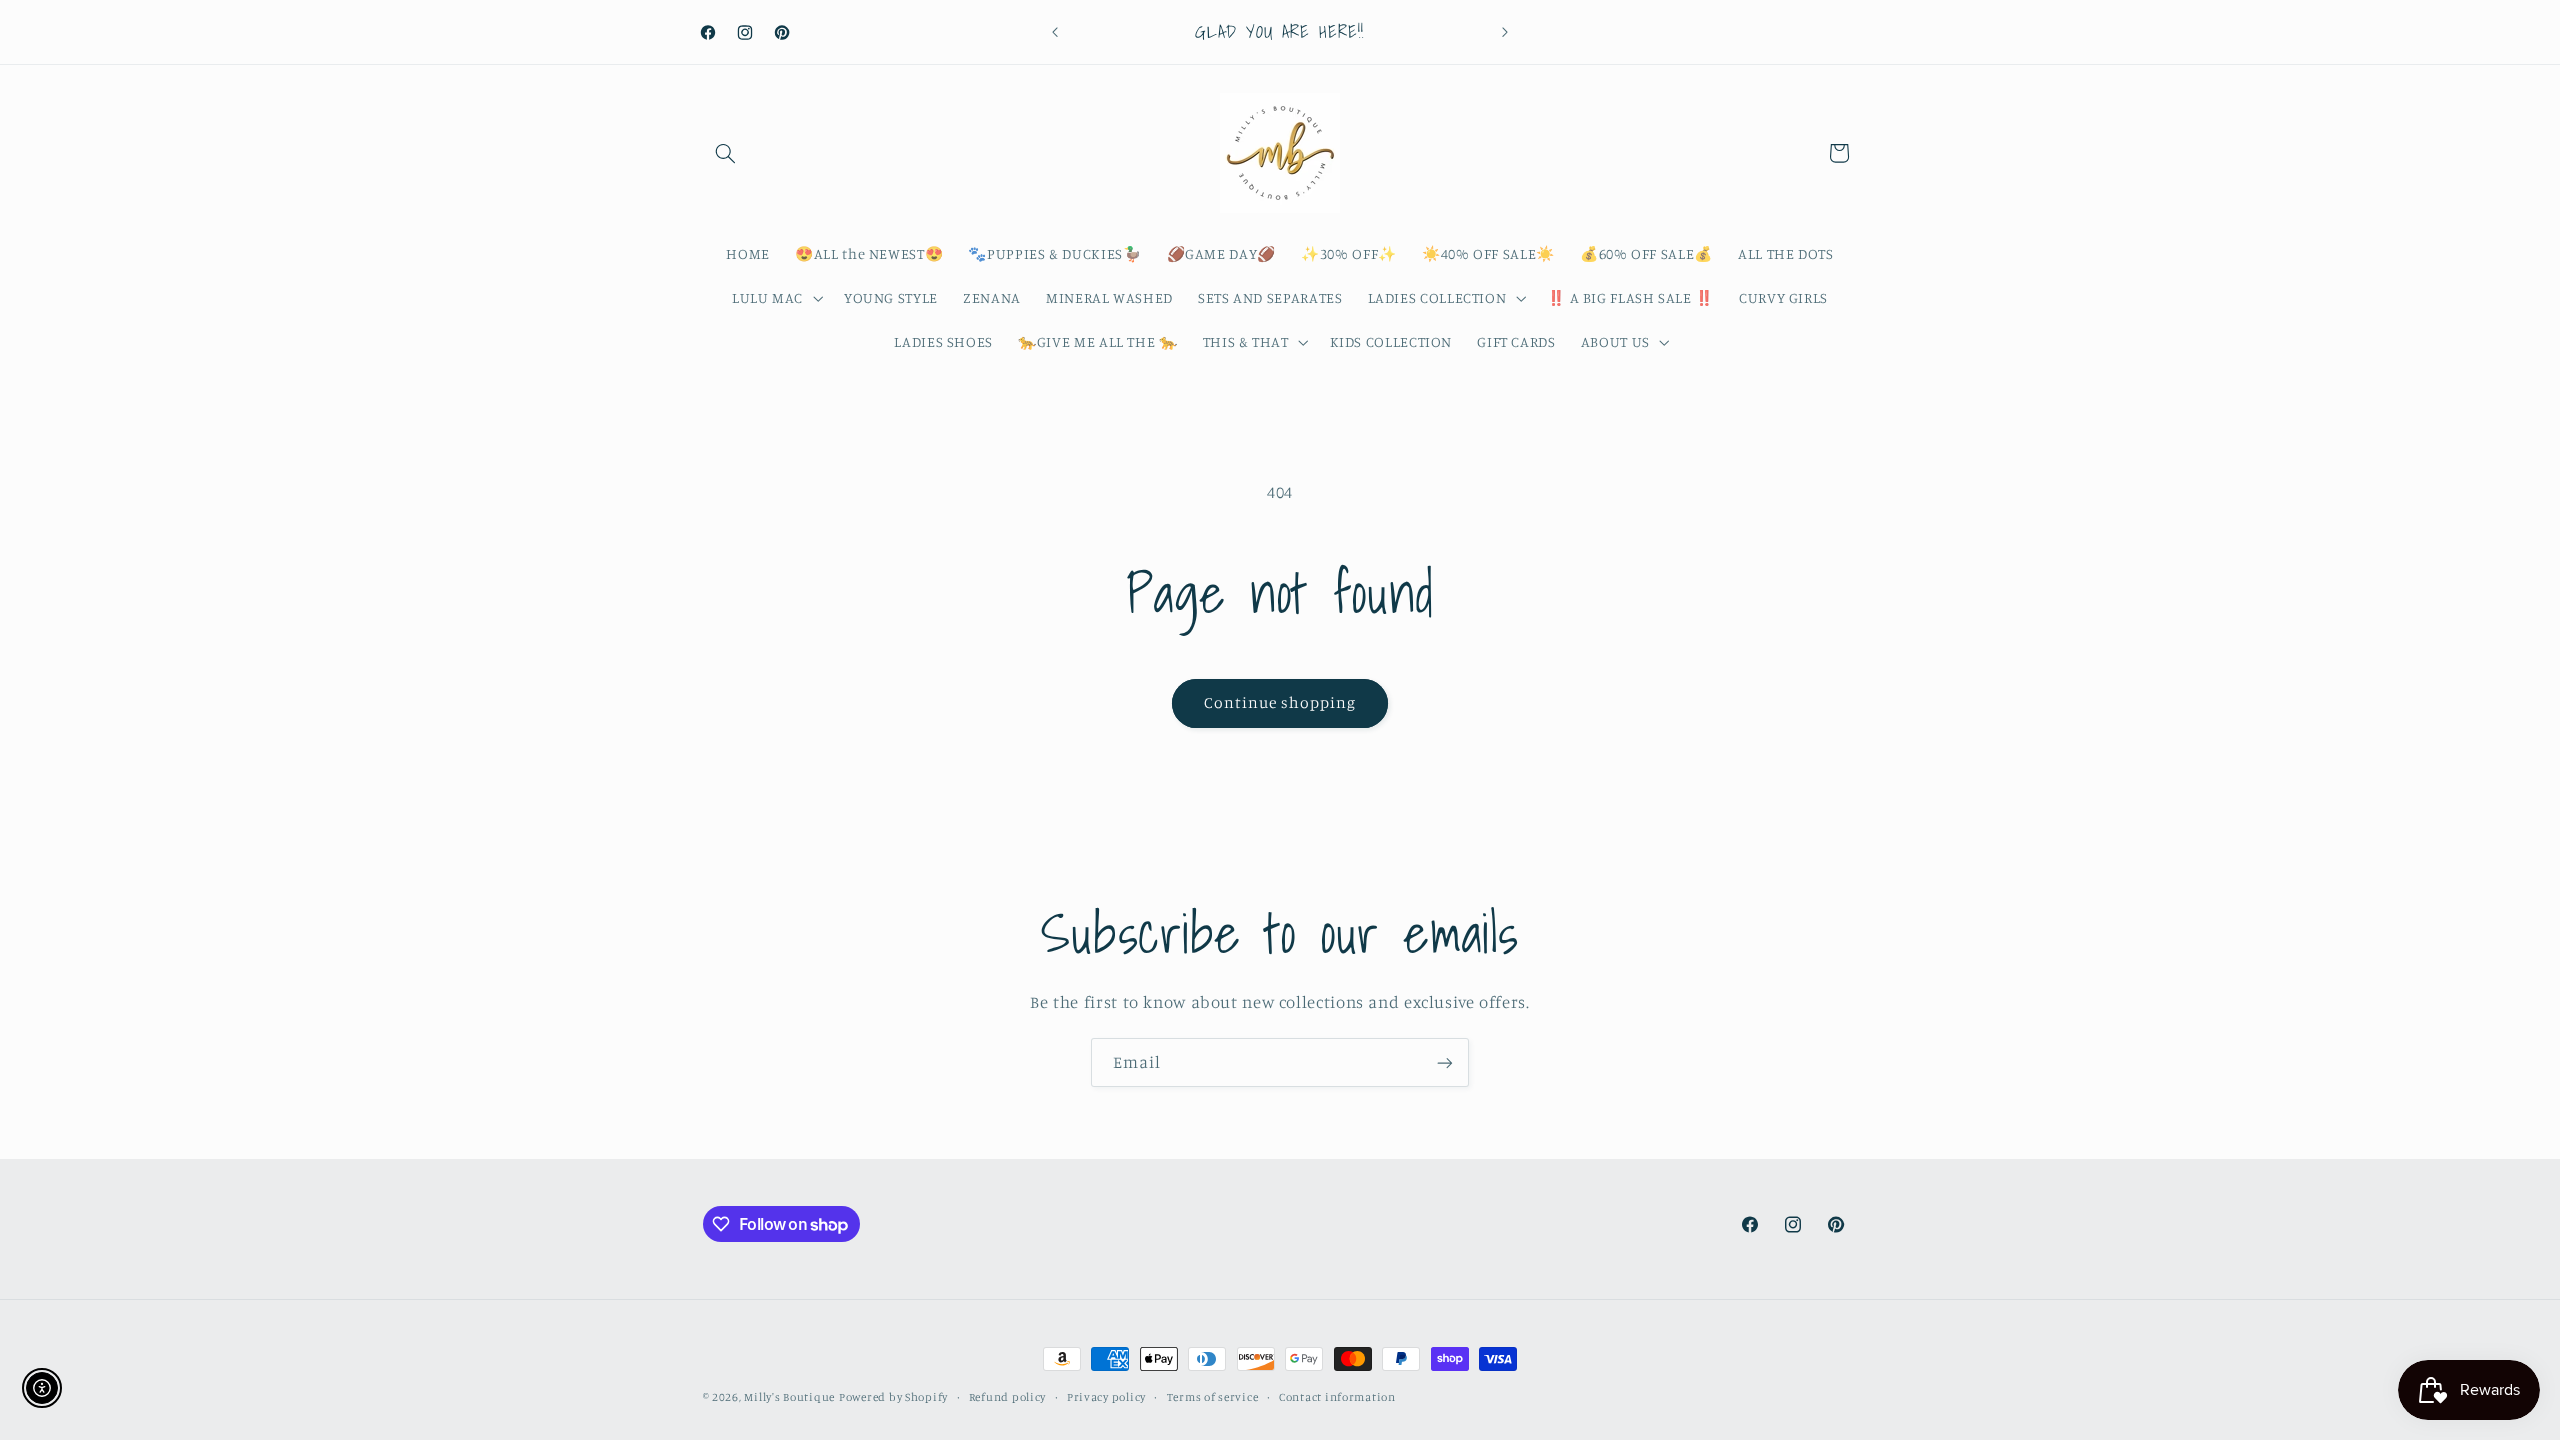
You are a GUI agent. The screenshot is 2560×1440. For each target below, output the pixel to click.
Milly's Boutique (789, 1397)
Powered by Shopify (893, 1397)
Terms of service (1213, 1397)
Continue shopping (1280, 702)
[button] (726, 153)
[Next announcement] (1505, 32)
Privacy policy (1106, 1397)
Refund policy (1008, 1397)
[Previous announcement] (1055, 32)
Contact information (1337, 1397)
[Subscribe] (1445, 1062)
